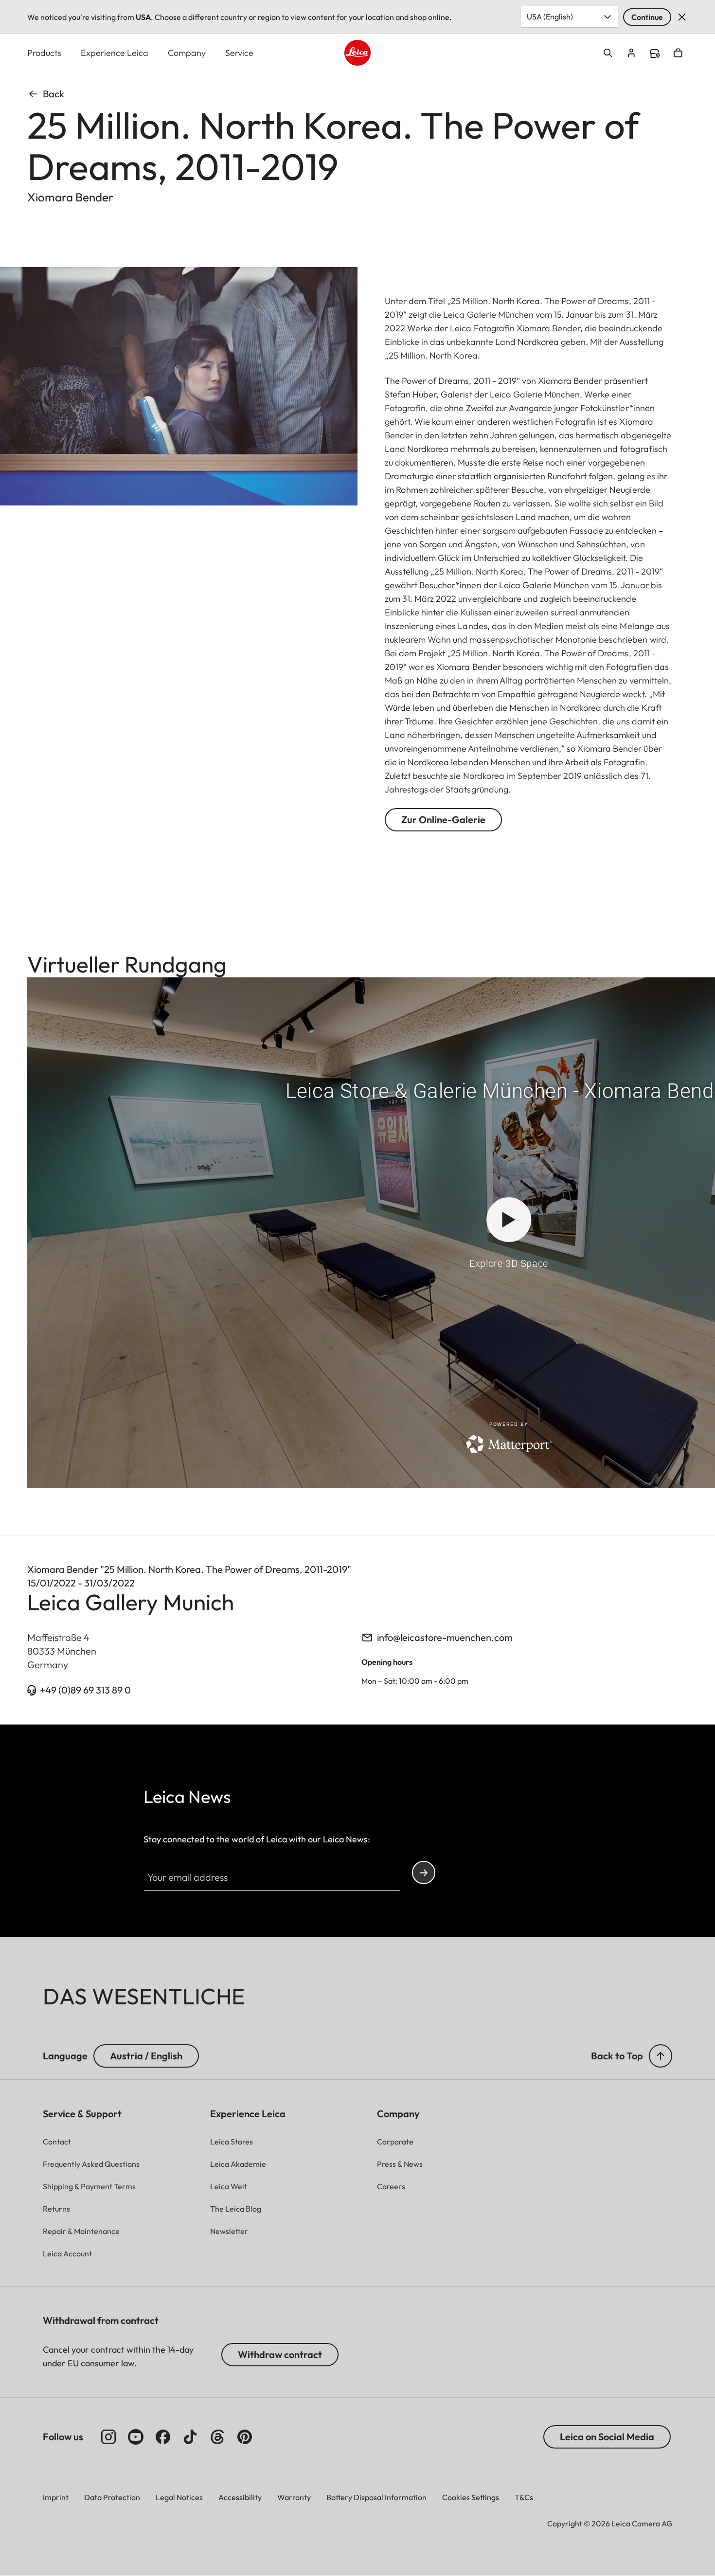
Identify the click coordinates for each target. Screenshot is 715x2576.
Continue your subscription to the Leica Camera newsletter (424, 1873)
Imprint (56, 2497)
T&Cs (524, 2497)
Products (44, 53)
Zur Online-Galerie (443, 820)
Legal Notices (179, 2497)
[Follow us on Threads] (217, 2437)
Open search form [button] (608, 53)
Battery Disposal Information (376, 2497)
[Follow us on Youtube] (136, 2437)
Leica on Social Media (607, 2437)
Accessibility (240, 2497)
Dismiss (682, 17)
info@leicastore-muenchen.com (445, 1637)
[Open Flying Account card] (631, 53)
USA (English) (550, 17)
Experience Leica (115, 53)
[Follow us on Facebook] (163, 2437)
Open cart (678, 53)
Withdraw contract (280, 2354)
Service (239, 53)
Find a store (655, 54)
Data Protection (112, 2497)
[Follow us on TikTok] (190, 2437)
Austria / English (146, 2056)
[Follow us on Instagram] (108, 2437)
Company (187, 53)
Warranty (294, 2497)
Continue (647, 17)
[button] (661, 2056)
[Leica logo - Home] (357, 53)
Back (54, 94)
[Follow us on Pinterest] (245, 2437)
